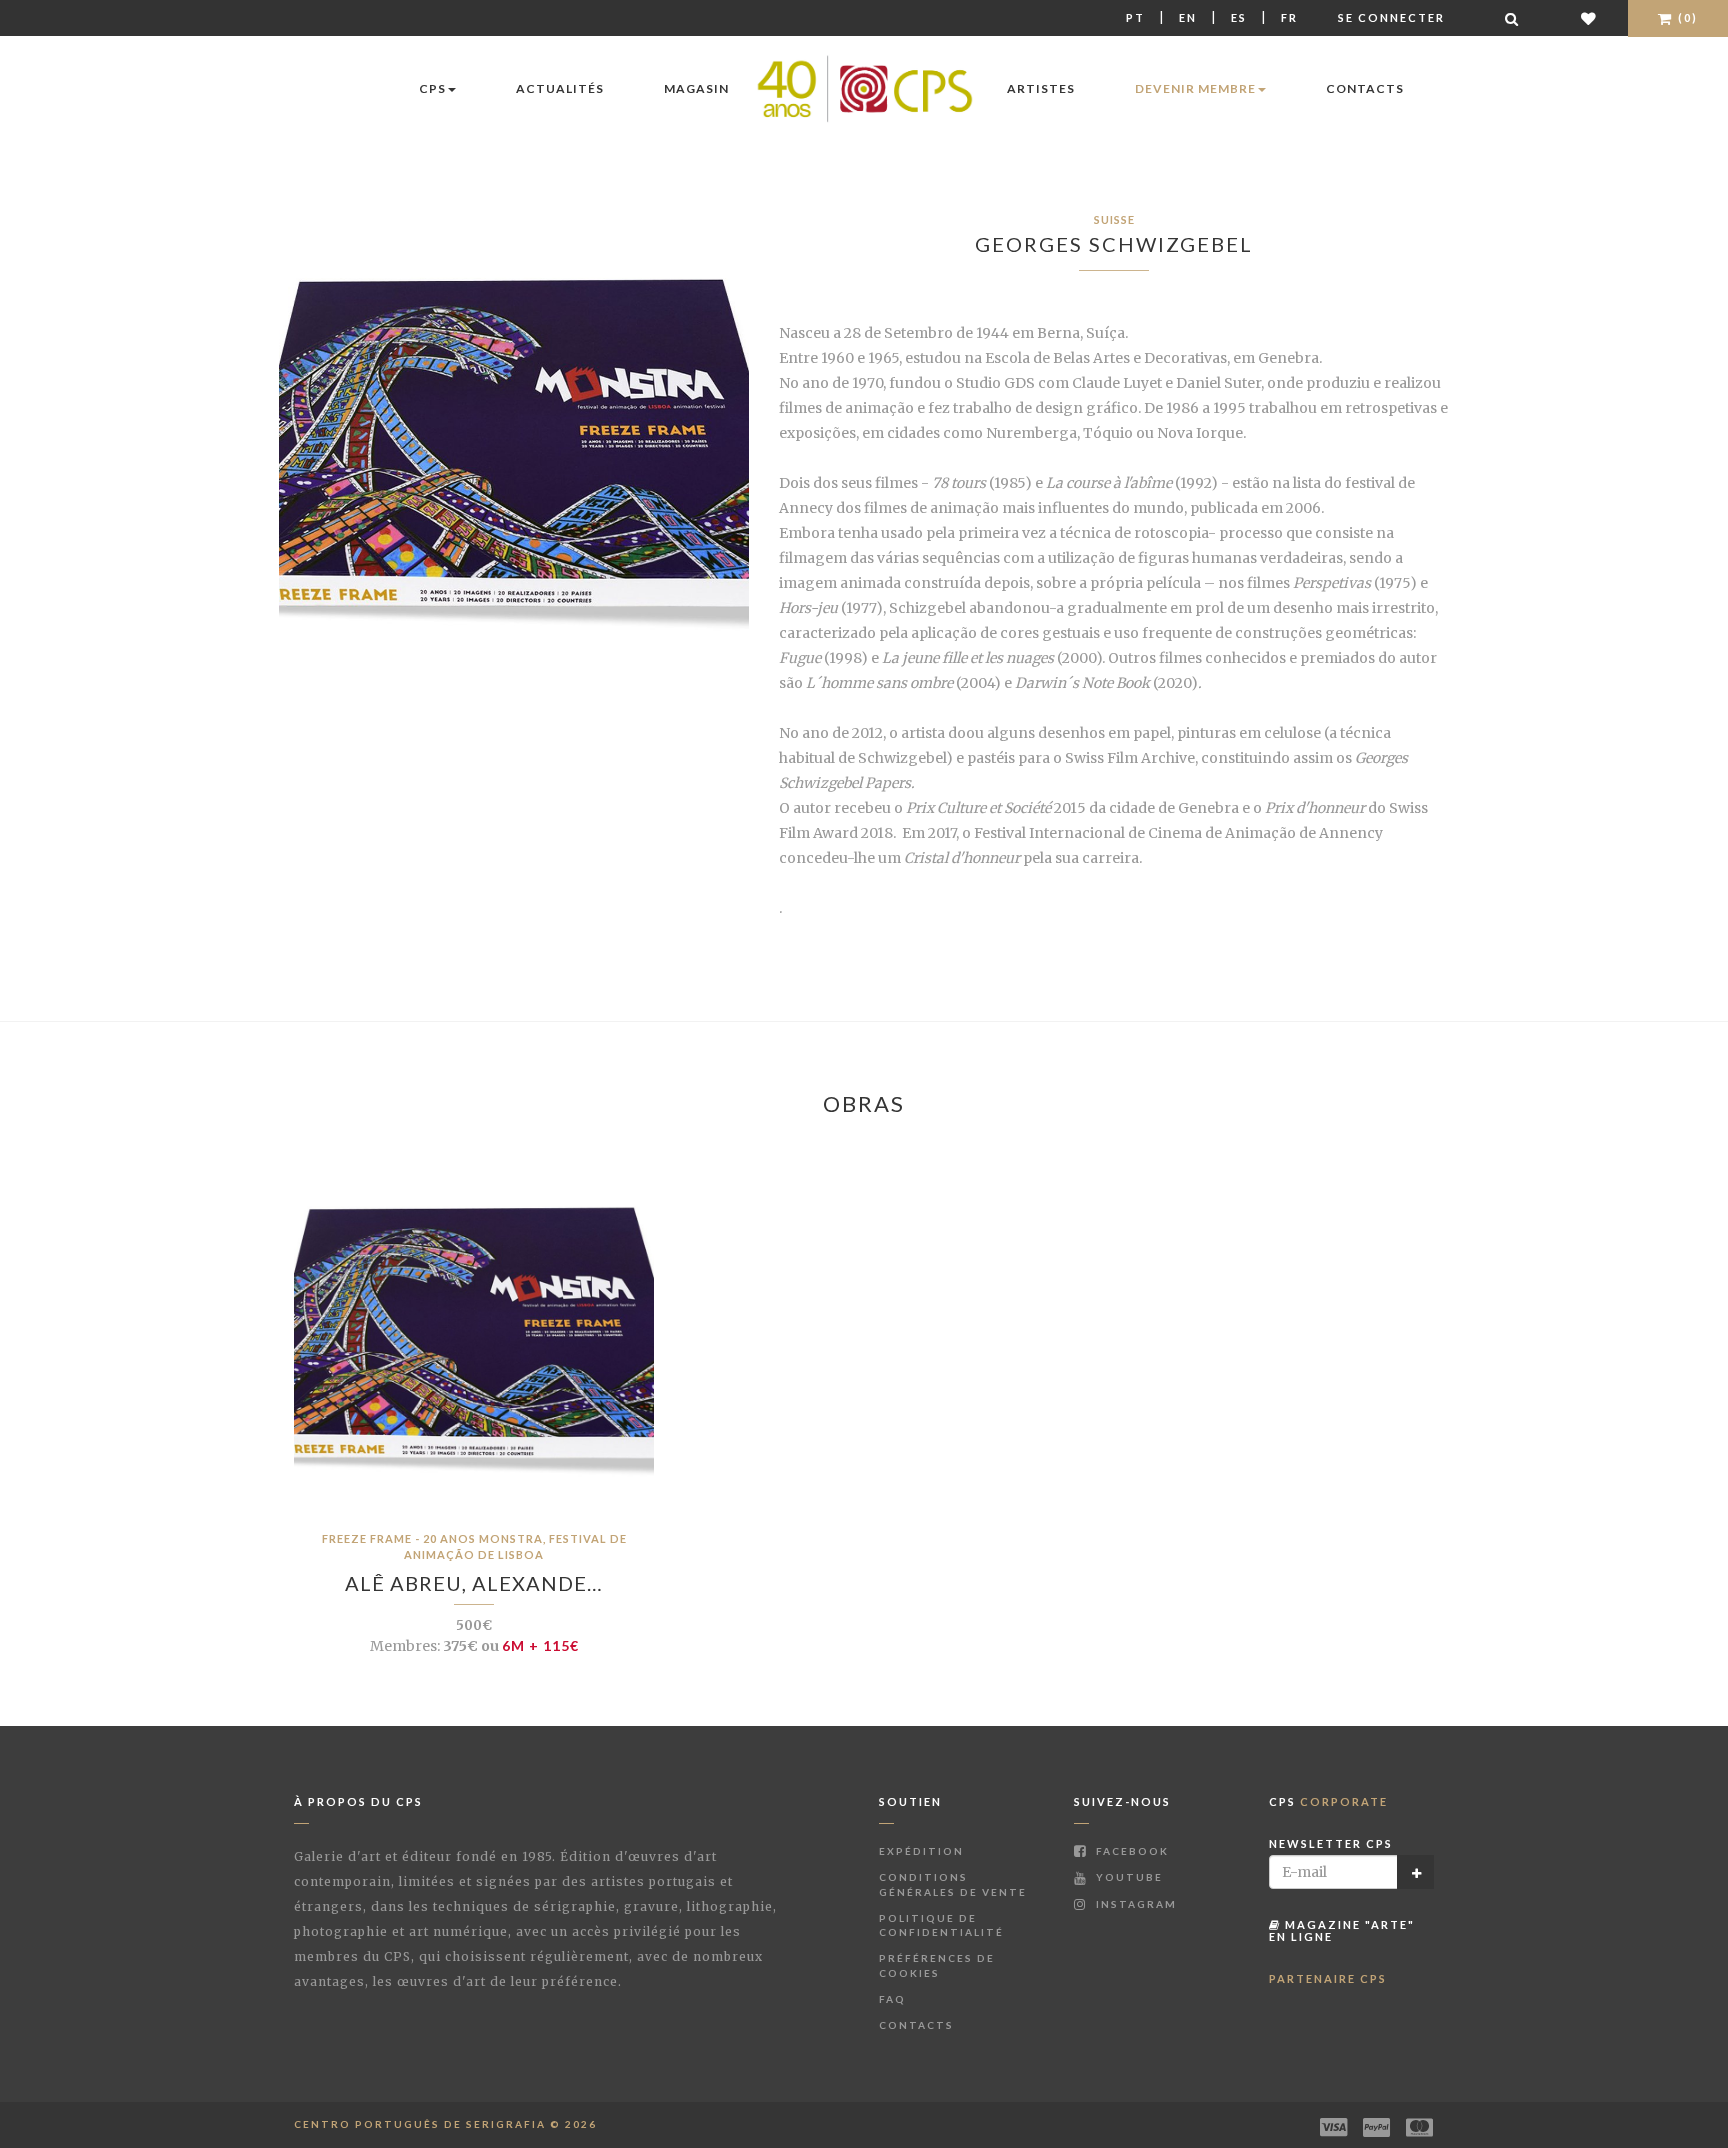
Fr (1289, 17)
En (1188, 17)
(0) (1686, 17)
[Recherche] (1513, 18)
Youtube (1127, 1877)
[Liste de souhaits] (1589, 18)
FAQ (892, 1999)
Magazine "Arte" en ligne (1342, 1930)
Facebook (1130, 1851)
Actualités (560, 88)
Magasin (696, 88)
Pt (1135, 17)
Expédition (921, 1851)
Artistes (1041, 88)
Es (1239, 17)
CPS (432, 88)
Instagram (1134, 1904)
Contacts (1365, 88)
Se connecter (1391, 17)
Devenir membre (1195, 88)
